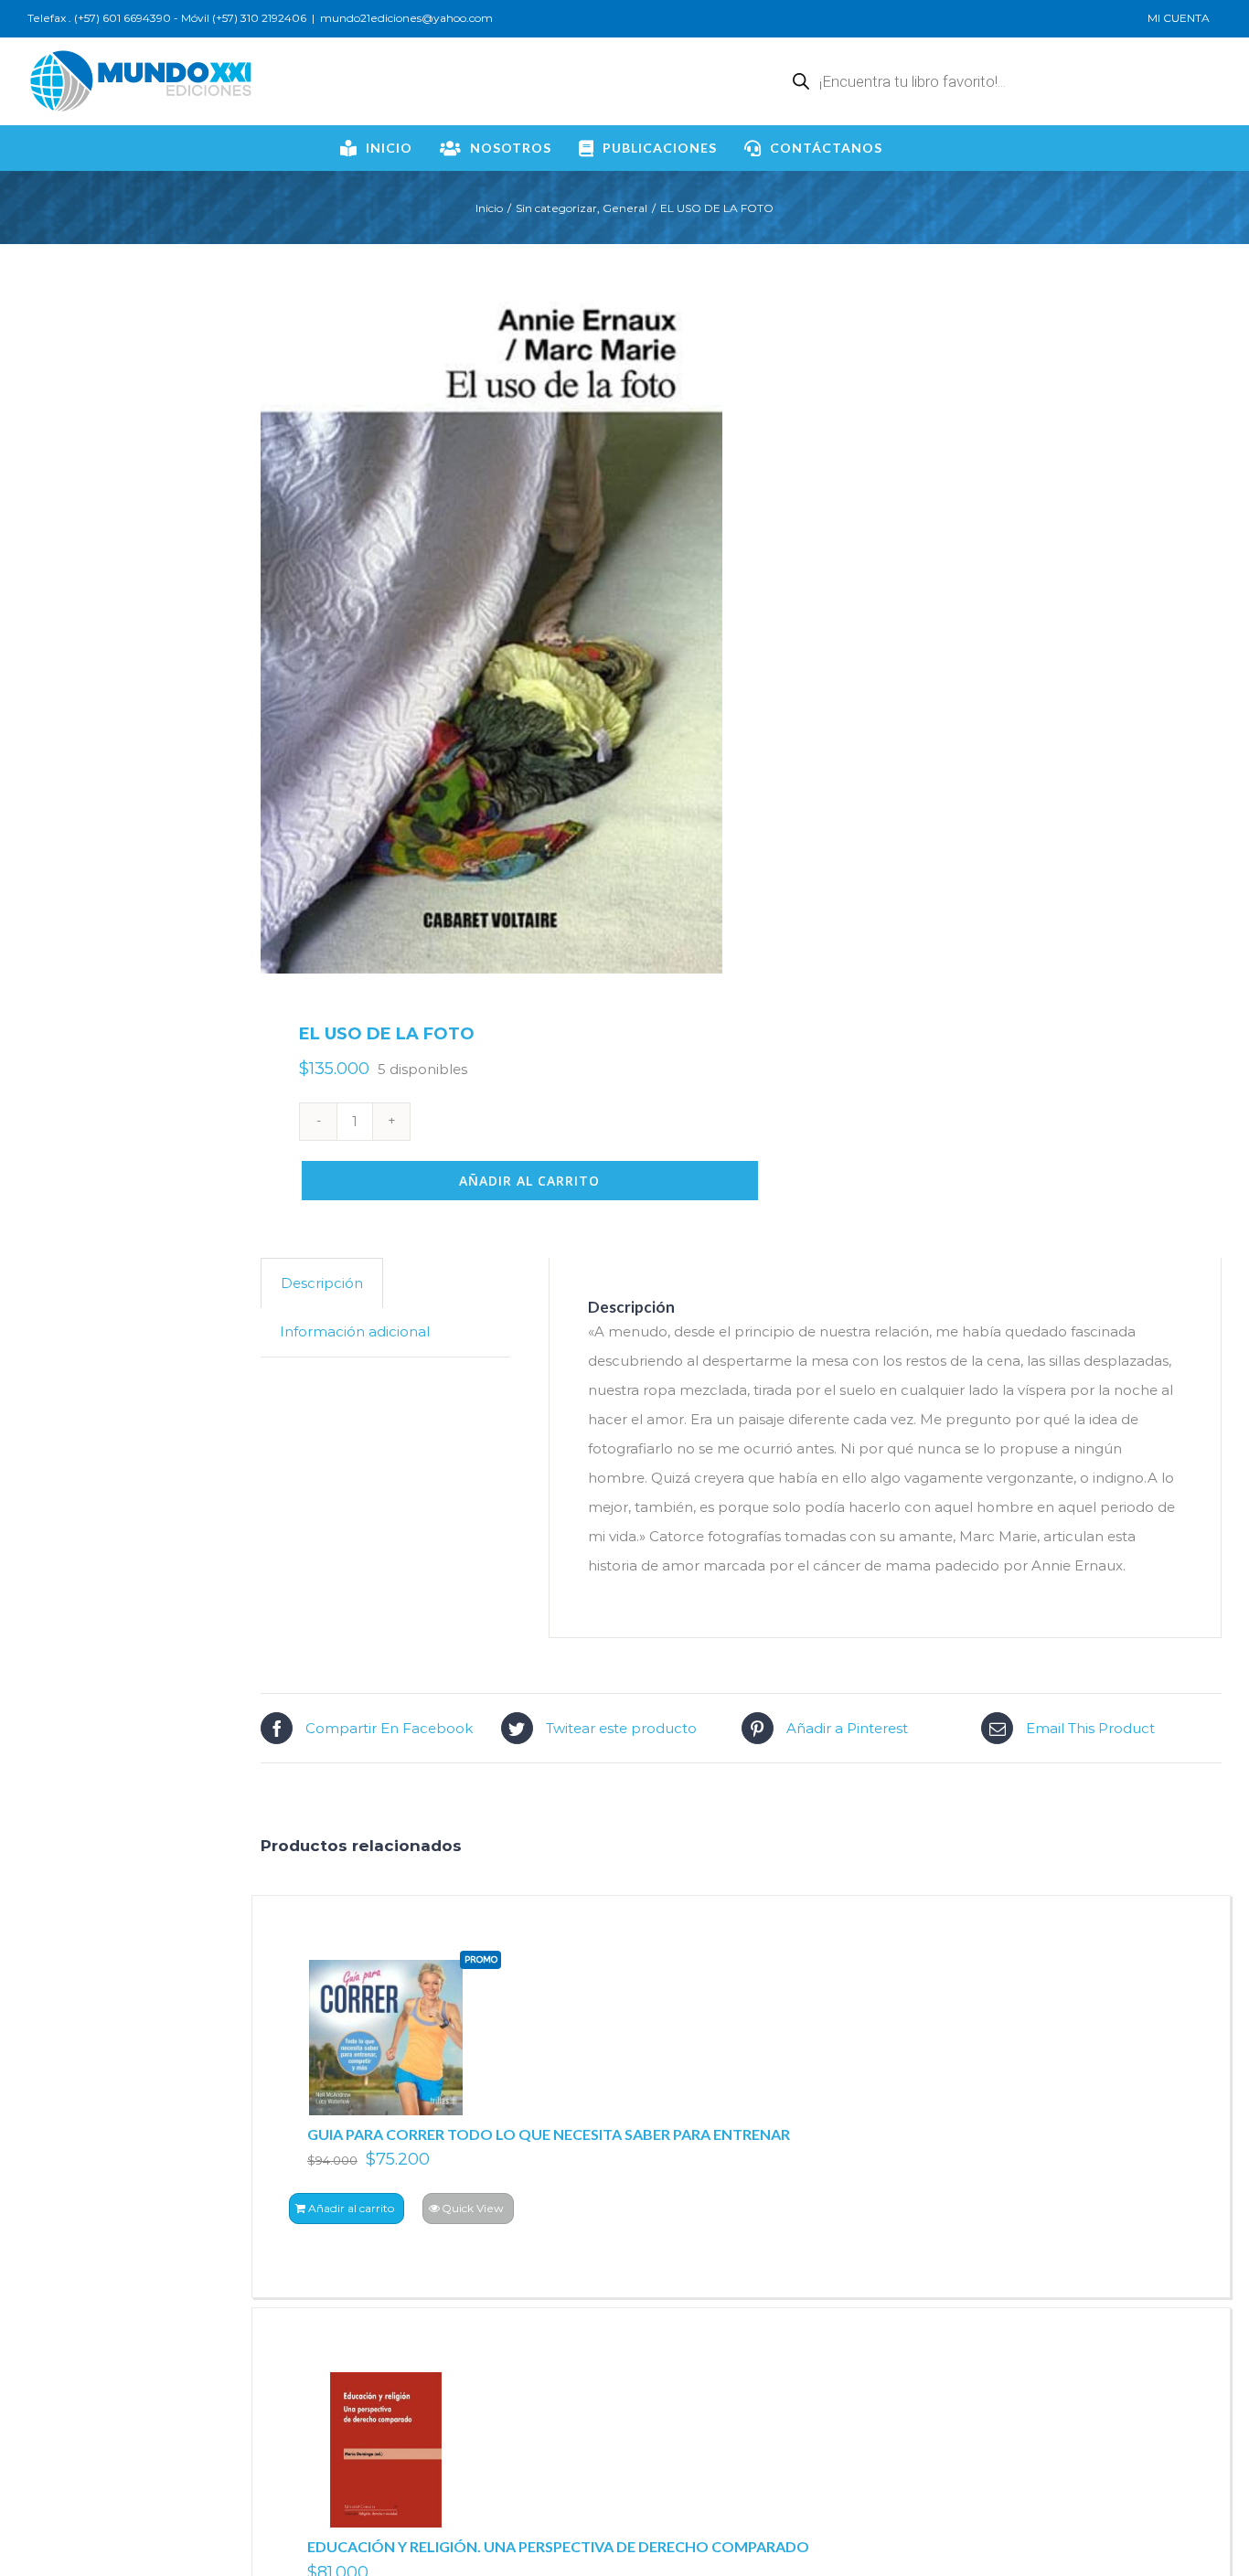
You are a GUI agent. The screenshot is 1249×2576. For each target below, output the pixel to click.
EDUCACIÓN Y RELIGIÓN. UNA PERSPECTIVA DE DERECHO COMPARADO (558, 2546)
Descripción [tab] (322, 1283)
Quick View (473, 2208)
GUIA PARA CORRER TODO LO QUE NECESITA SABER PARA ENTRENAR (549, 2134)
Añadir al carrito (529, 1181)
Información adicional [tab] (355, 1331)
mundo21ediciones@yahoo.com (406, 18)
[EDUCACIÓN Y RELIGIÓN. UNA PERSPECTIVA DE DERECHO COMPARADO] (386, 2450)
